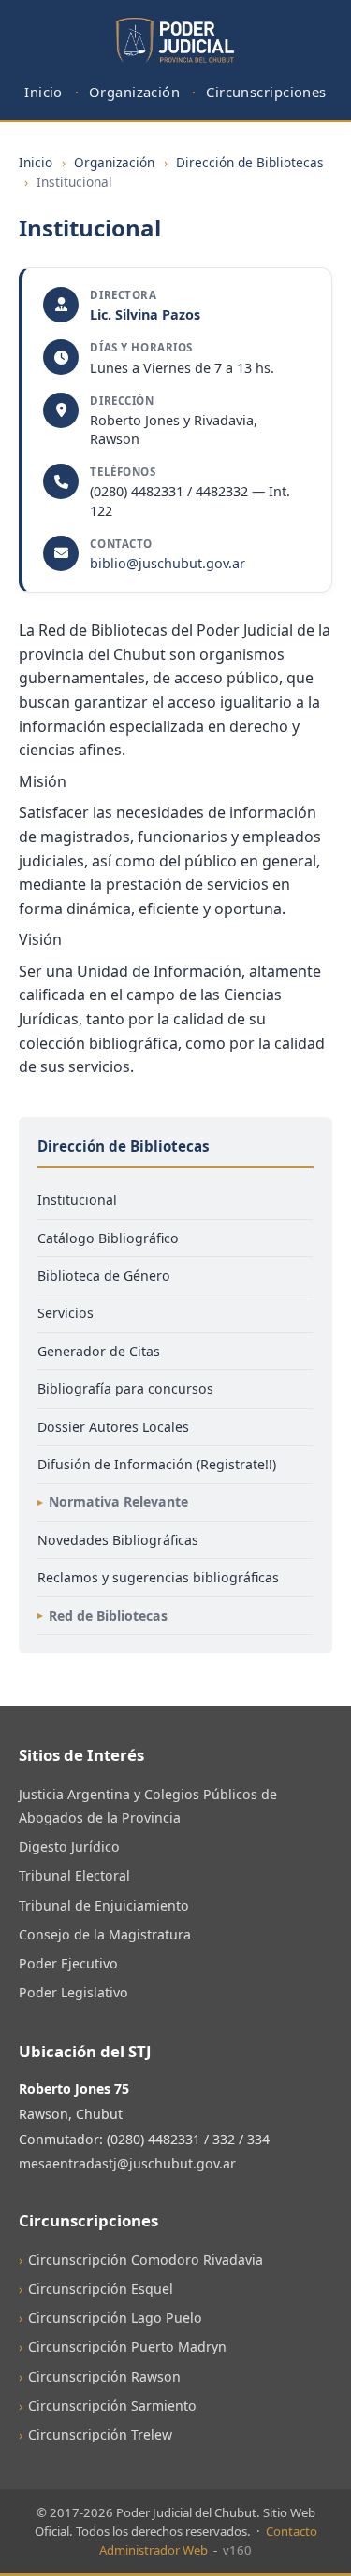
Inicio (44, 92)
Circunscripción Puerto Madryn (127, 2347)
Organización (134, 92)
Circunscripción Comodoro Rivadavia (146, 2260)
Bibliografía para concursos (125, 1388)
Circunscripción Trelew (100, 2434)
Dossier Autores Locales (113, 1427)
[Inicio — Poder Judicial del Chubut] (175, 41)
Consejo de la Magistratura (105, 1934)
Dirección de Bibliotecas (250, 162)
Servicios (66, 1313)
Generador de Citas (99, 1351)
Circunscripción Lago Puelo (115, 2318)
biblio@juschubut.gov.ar (168, 563)
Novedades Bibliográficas (118, 1540)
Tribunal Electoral (74, 1875)
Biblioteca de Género (104, 1275)
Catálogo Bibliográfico (108, 1238)
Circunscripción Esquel (101, 2289)
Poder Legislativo (73, 1992)
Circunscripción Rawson (104, 2376)
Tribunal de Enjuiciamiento (104, 1905)
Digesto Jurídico (69, 1846)
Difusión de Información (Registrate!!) (157, 1464)
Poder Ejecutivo (68, 1963)
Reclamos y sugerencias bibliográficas (158, 1577)
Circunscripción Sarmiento (112, 2405)
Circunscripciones (266, 92)
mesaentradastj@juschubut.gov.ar (127, 2163)
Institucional (77, 1200)
